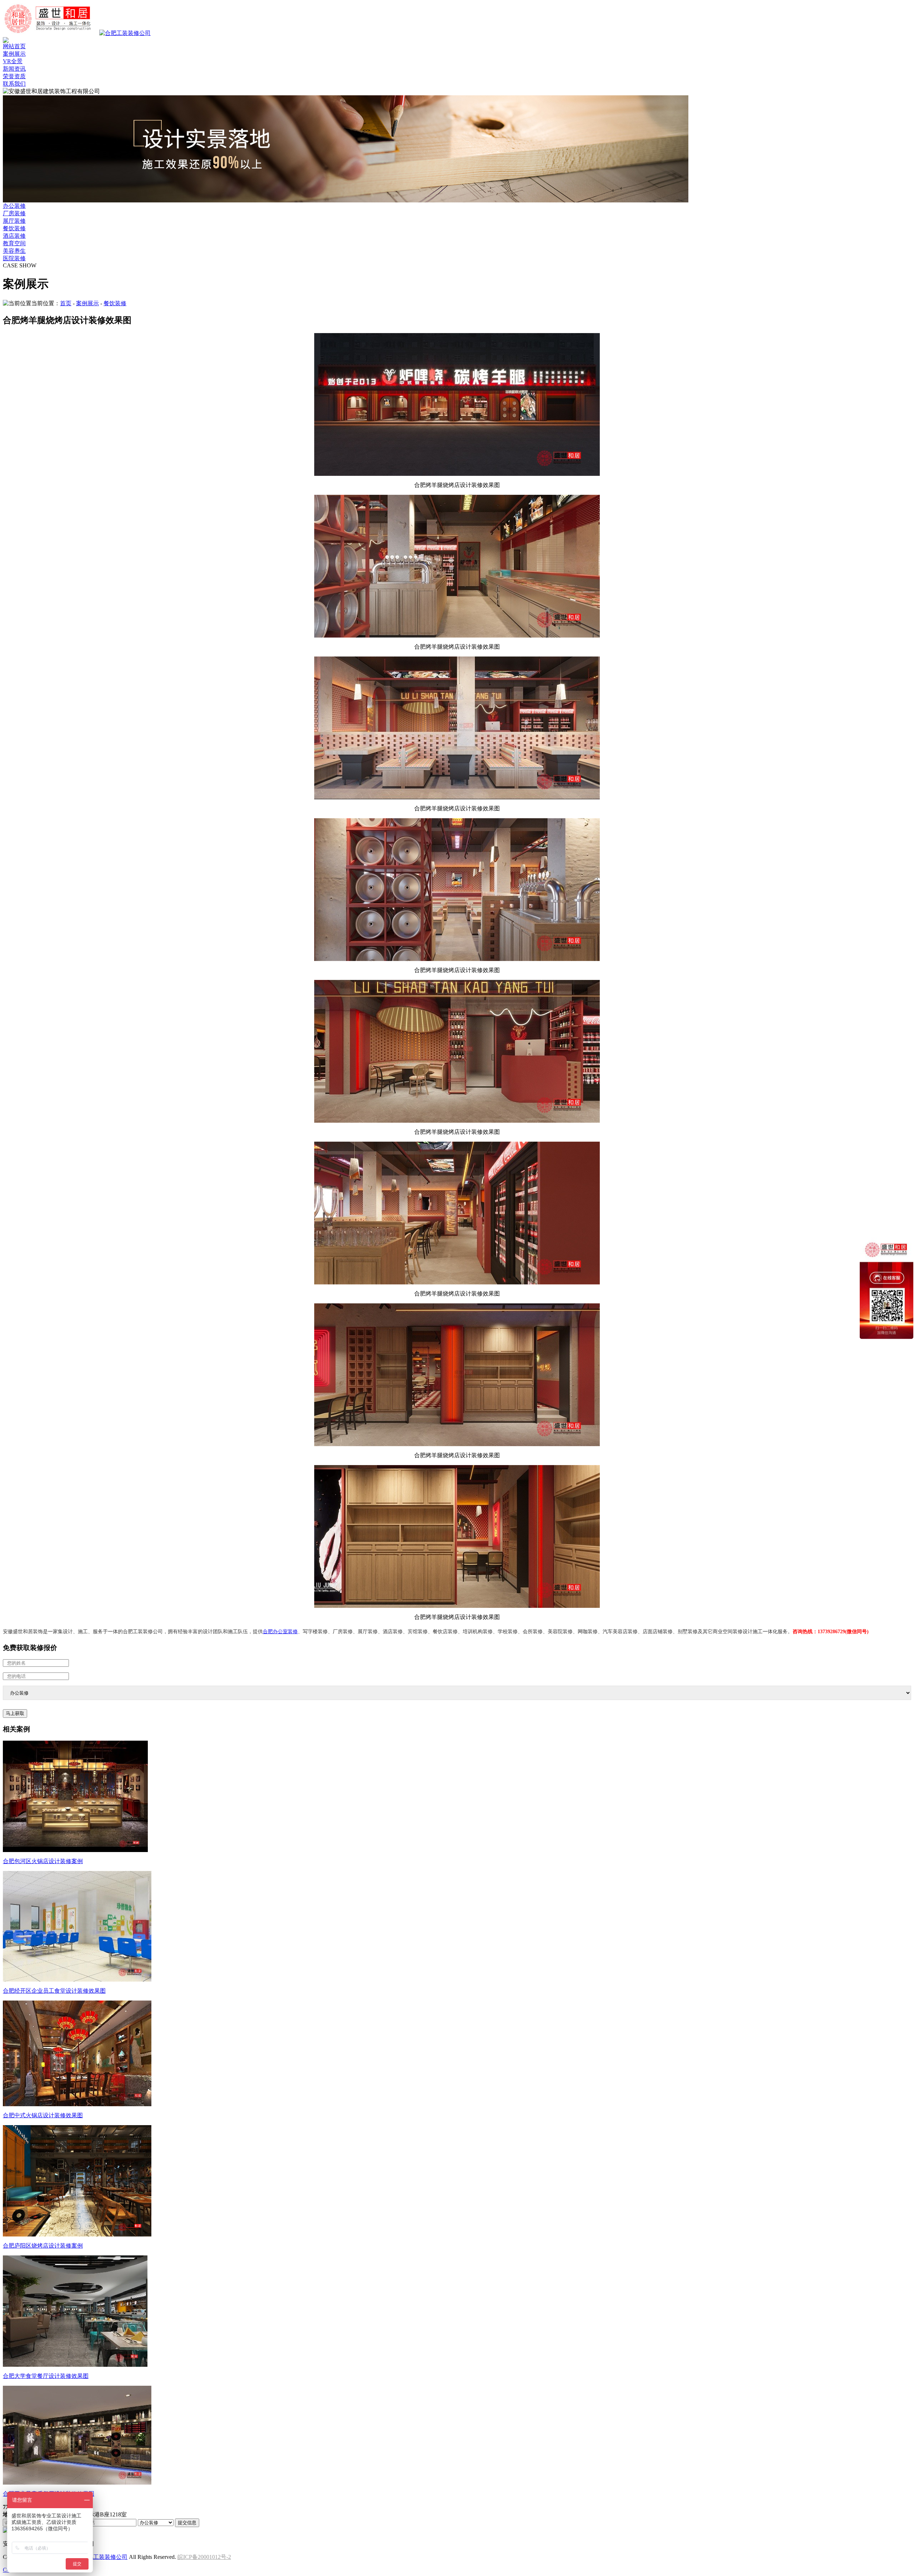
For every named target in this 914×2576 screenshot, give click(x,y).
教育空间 (14, 243)
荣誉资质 (14, 76)
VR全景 (13, 61)
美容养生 (14, 251)
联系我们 (14, 84)
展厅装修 (14, 221)
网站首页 (14, 46)
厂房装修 (14, 213)
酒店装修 (14, 236)
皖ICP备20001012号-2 (204, 2557)
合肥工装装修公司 (105, 2557)
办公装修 (14, 206)
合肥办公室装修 (280, 1632)
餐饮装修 (14, 228)
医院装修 (14, 258)
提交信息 (187, 2523)
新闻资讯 (14, 69)
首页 (66, 303)
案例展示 (14, 54)
